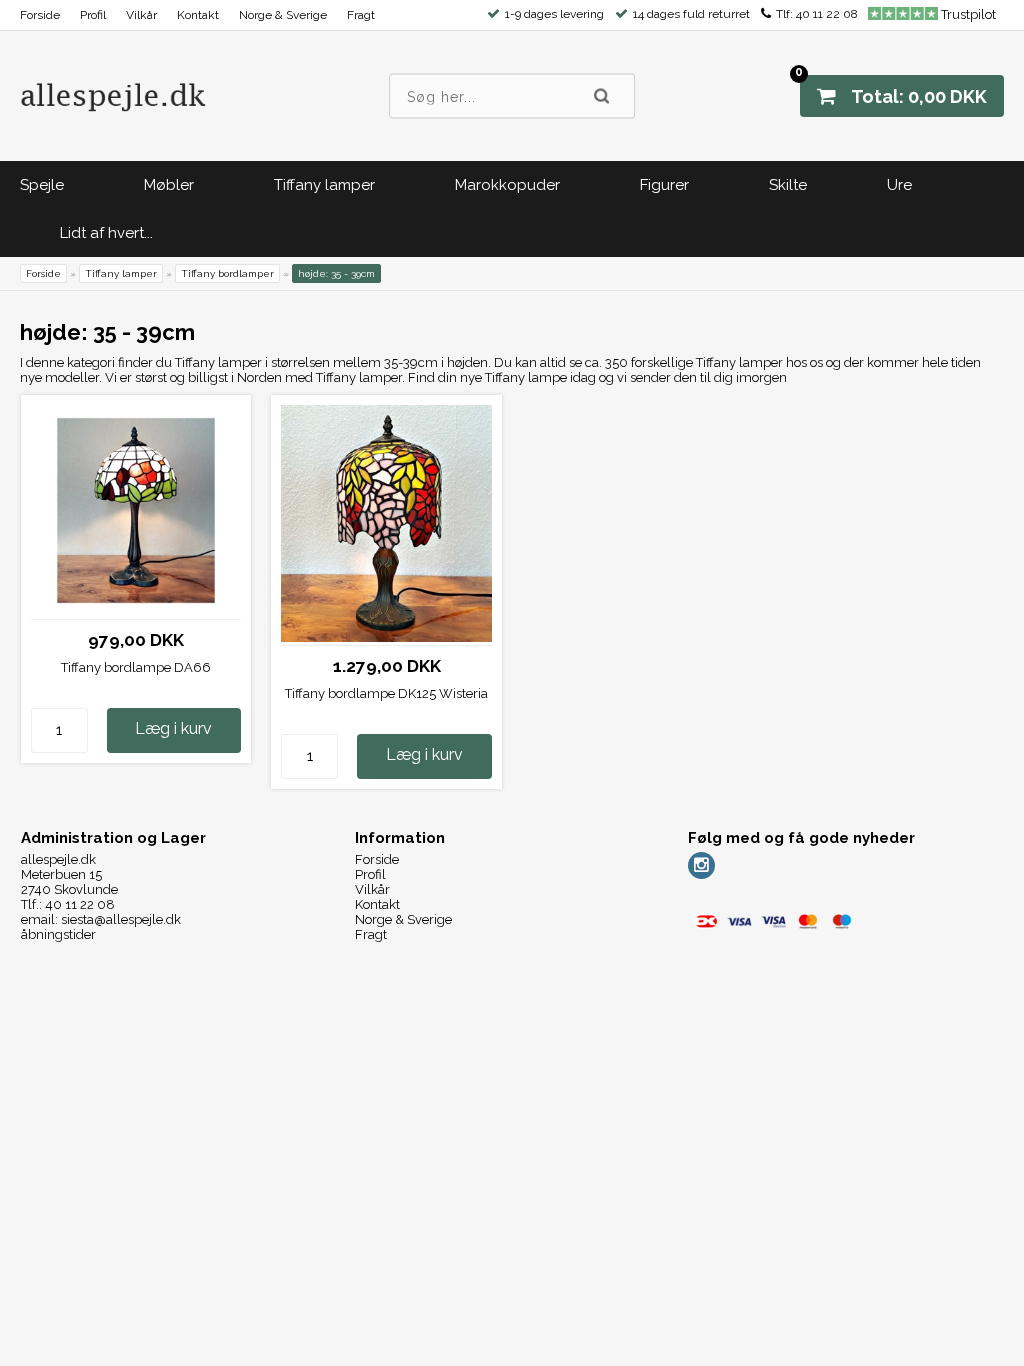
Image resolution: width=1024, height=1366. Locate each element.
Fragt (361, 15)
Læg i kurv (173, 728)
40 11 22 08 (827, 14)
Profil (93, 15)
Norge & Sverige (283, 15)
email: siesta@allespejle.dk (101, 919)
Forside (40, 15)
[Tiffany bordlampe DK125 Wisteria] (386, 637)
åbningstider (58, 934)
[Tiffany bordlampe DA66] (136, 611)
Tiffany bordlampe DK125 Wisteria (386, 693)
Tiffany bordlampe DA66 (136, 667)
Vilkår (141, 15)
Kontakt (198, 15)
